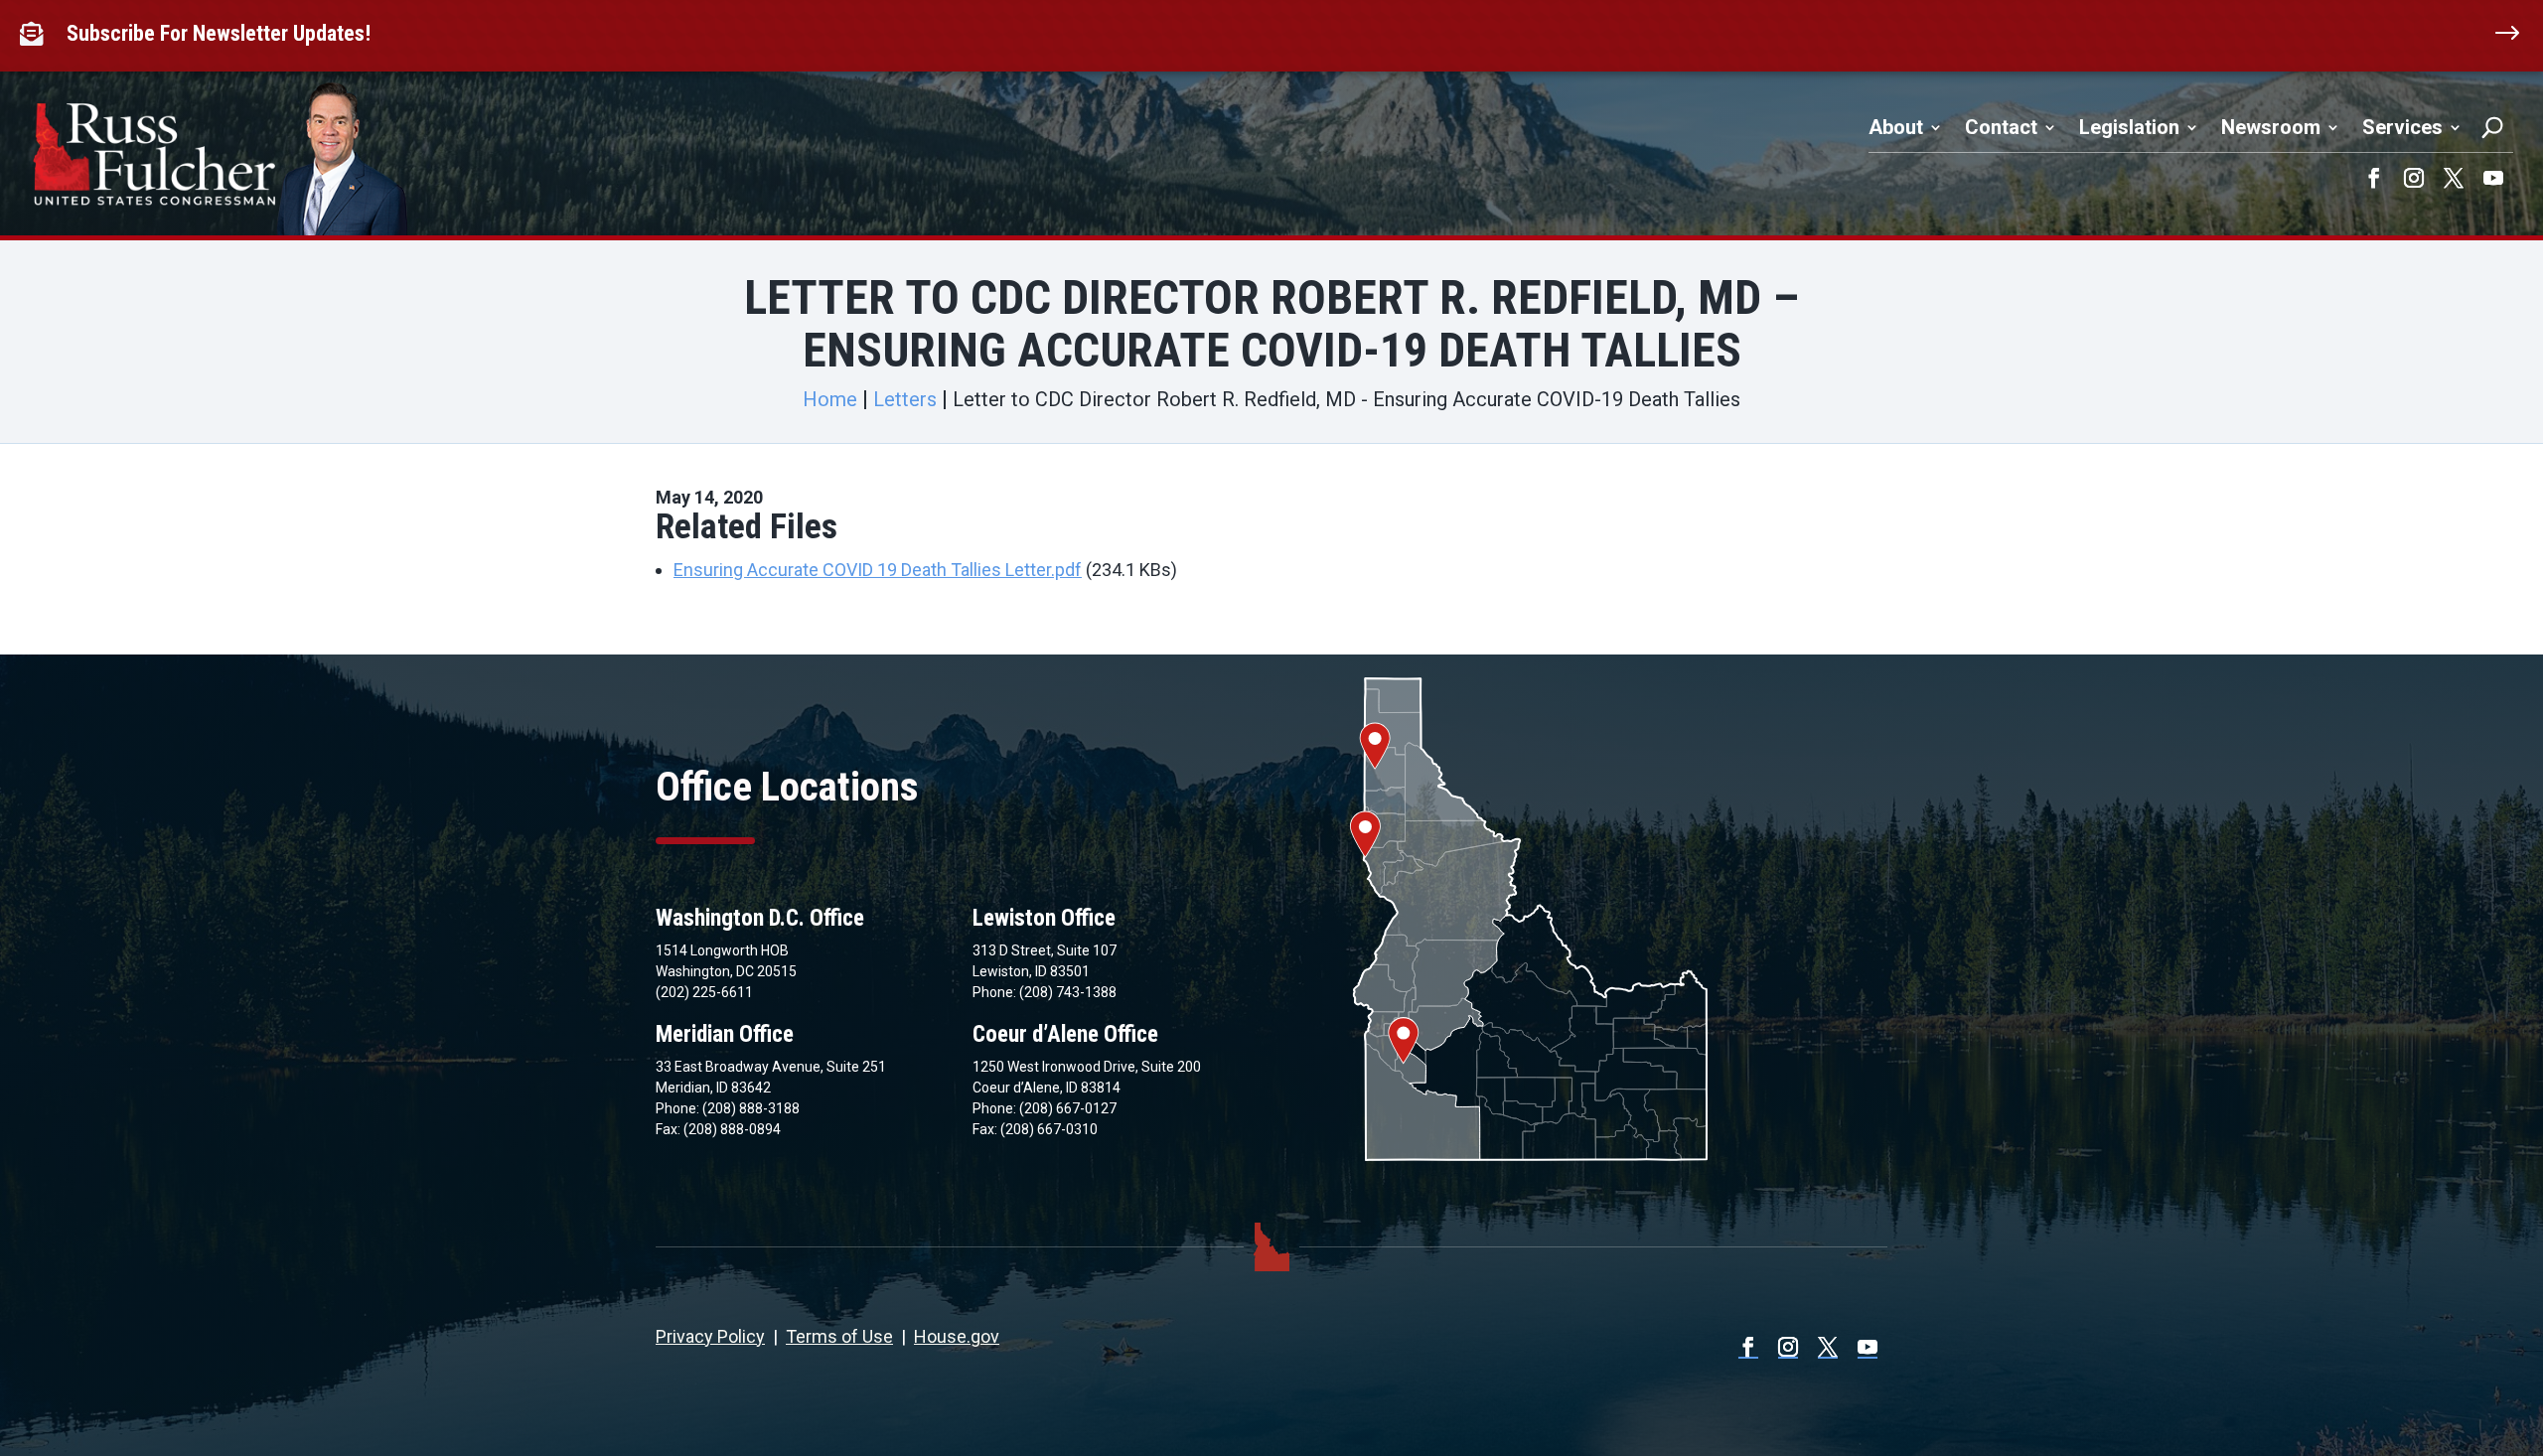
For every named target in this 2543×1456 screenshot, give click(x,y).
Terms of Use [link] (839, 1336)
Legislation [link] (2129, 127)
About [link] (1896, 127)
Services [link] (2402, 127)
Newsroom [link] (2271, 127)
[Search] (2492, 127)
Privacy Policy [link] (710, 1336)
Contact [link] (2001, 127)
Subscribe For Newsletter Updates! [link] (219, 33)
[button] (2374, 178)
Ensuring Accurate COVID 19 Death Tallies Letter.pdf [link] (878, 570)
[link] (36, 34)
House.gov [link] (957, 1336)
